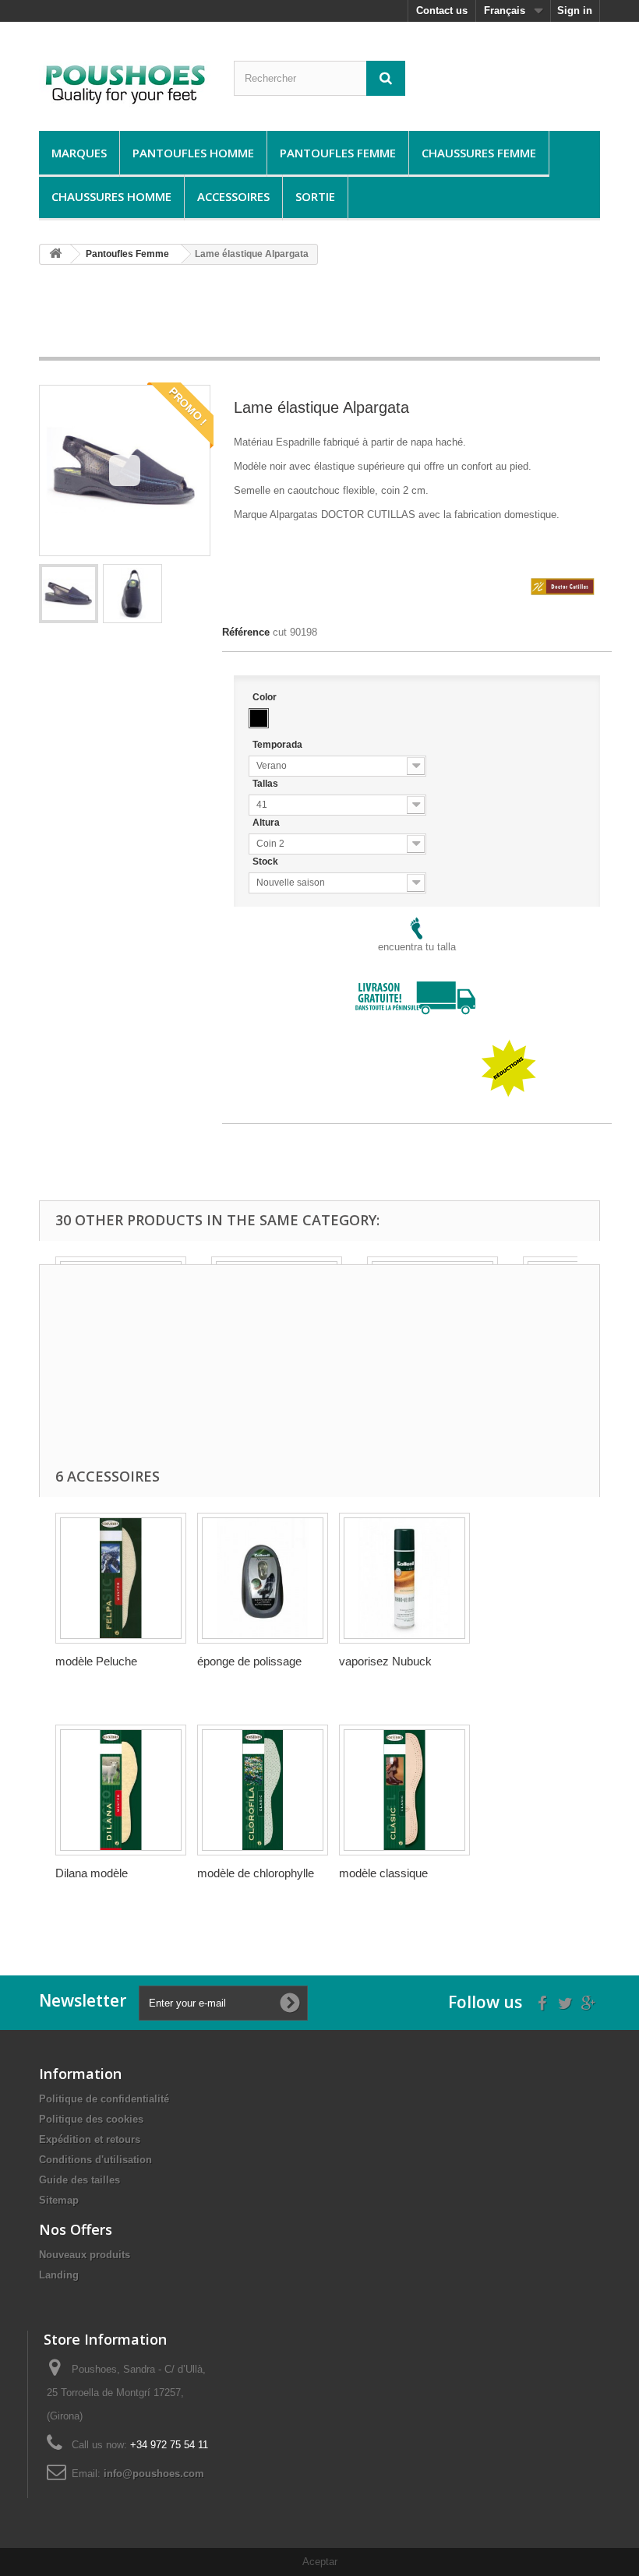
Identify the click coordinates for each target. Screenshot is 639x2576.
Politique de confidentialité (104, 2099)
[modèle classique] (404, 1790)
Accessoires (233, 196)
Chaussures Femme (479, 153)
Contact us (442, 11)
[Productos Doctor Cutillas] (563, 564)
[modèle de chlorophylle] (263, 1790)
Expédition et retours (90, 2139)
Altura (267, 823)
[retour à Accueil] (55, 254)
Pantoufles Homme (193, 153)
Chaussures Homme (111, 196)
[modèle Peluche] (121, 1578)
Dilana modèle (92, 1873)
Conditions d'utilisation (95, 2160)
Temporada (279, 745)
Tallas (267, 784)
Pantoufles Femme (338, 153)
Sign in (575, 11)
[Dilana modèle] (121, 1790)
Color (266, 697)
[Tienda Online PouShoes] (125, 82)
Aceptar (320, 2562)
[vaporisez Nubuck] (404, 1578)
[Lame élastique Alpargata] (69, 594)
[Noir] (259, 718)
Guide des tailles (79, 2180)
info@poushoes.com (154, 2474)
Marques (79, 153)
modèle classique (383, 1873)
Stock (267, 862)
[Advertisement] (323, 316)
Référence (246, 632)
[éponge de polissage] (263, 1578)
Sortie (315, 196)
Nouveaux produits (85, 2255)
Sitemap (59, 2200)
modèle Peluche (96, 1661)
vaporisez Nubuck (385, 1661)
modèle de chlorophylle (256, 1873)
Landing (59, 2275)
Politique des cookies (91, 2119)
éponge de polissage (249, 1661)
